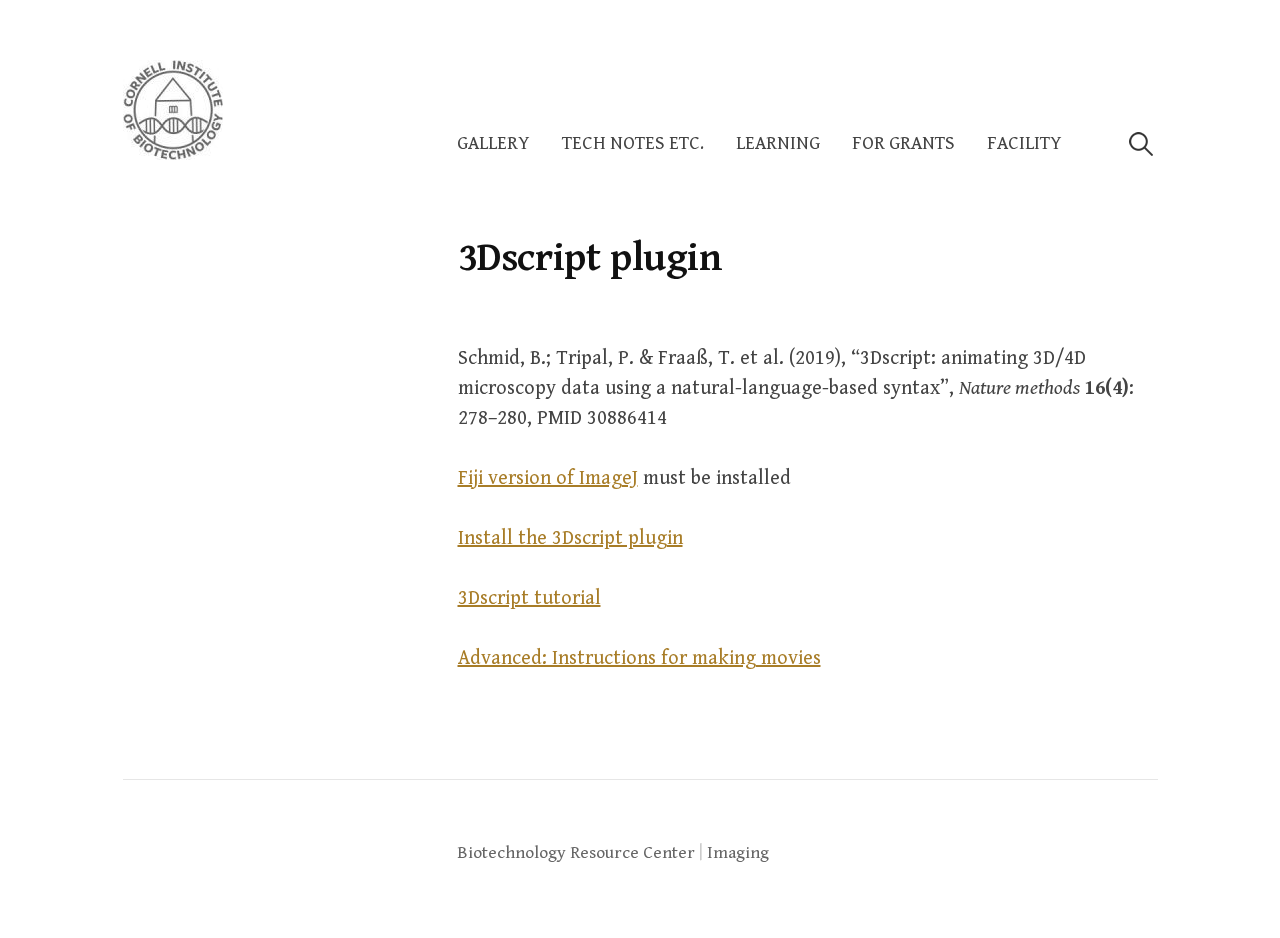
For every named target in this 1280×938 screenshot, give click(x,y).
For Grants (903, 143)
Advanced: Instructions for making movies (639, 658)
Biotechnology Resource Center (576, 853)
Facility (1024, 143)
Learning (778, 143)
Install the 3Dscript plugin (570, 538)
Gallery (493, 143)
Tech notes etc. (633, 143)
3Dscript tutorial (529, 598)
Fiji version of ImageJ (548, 478)
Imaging (738, 853)
